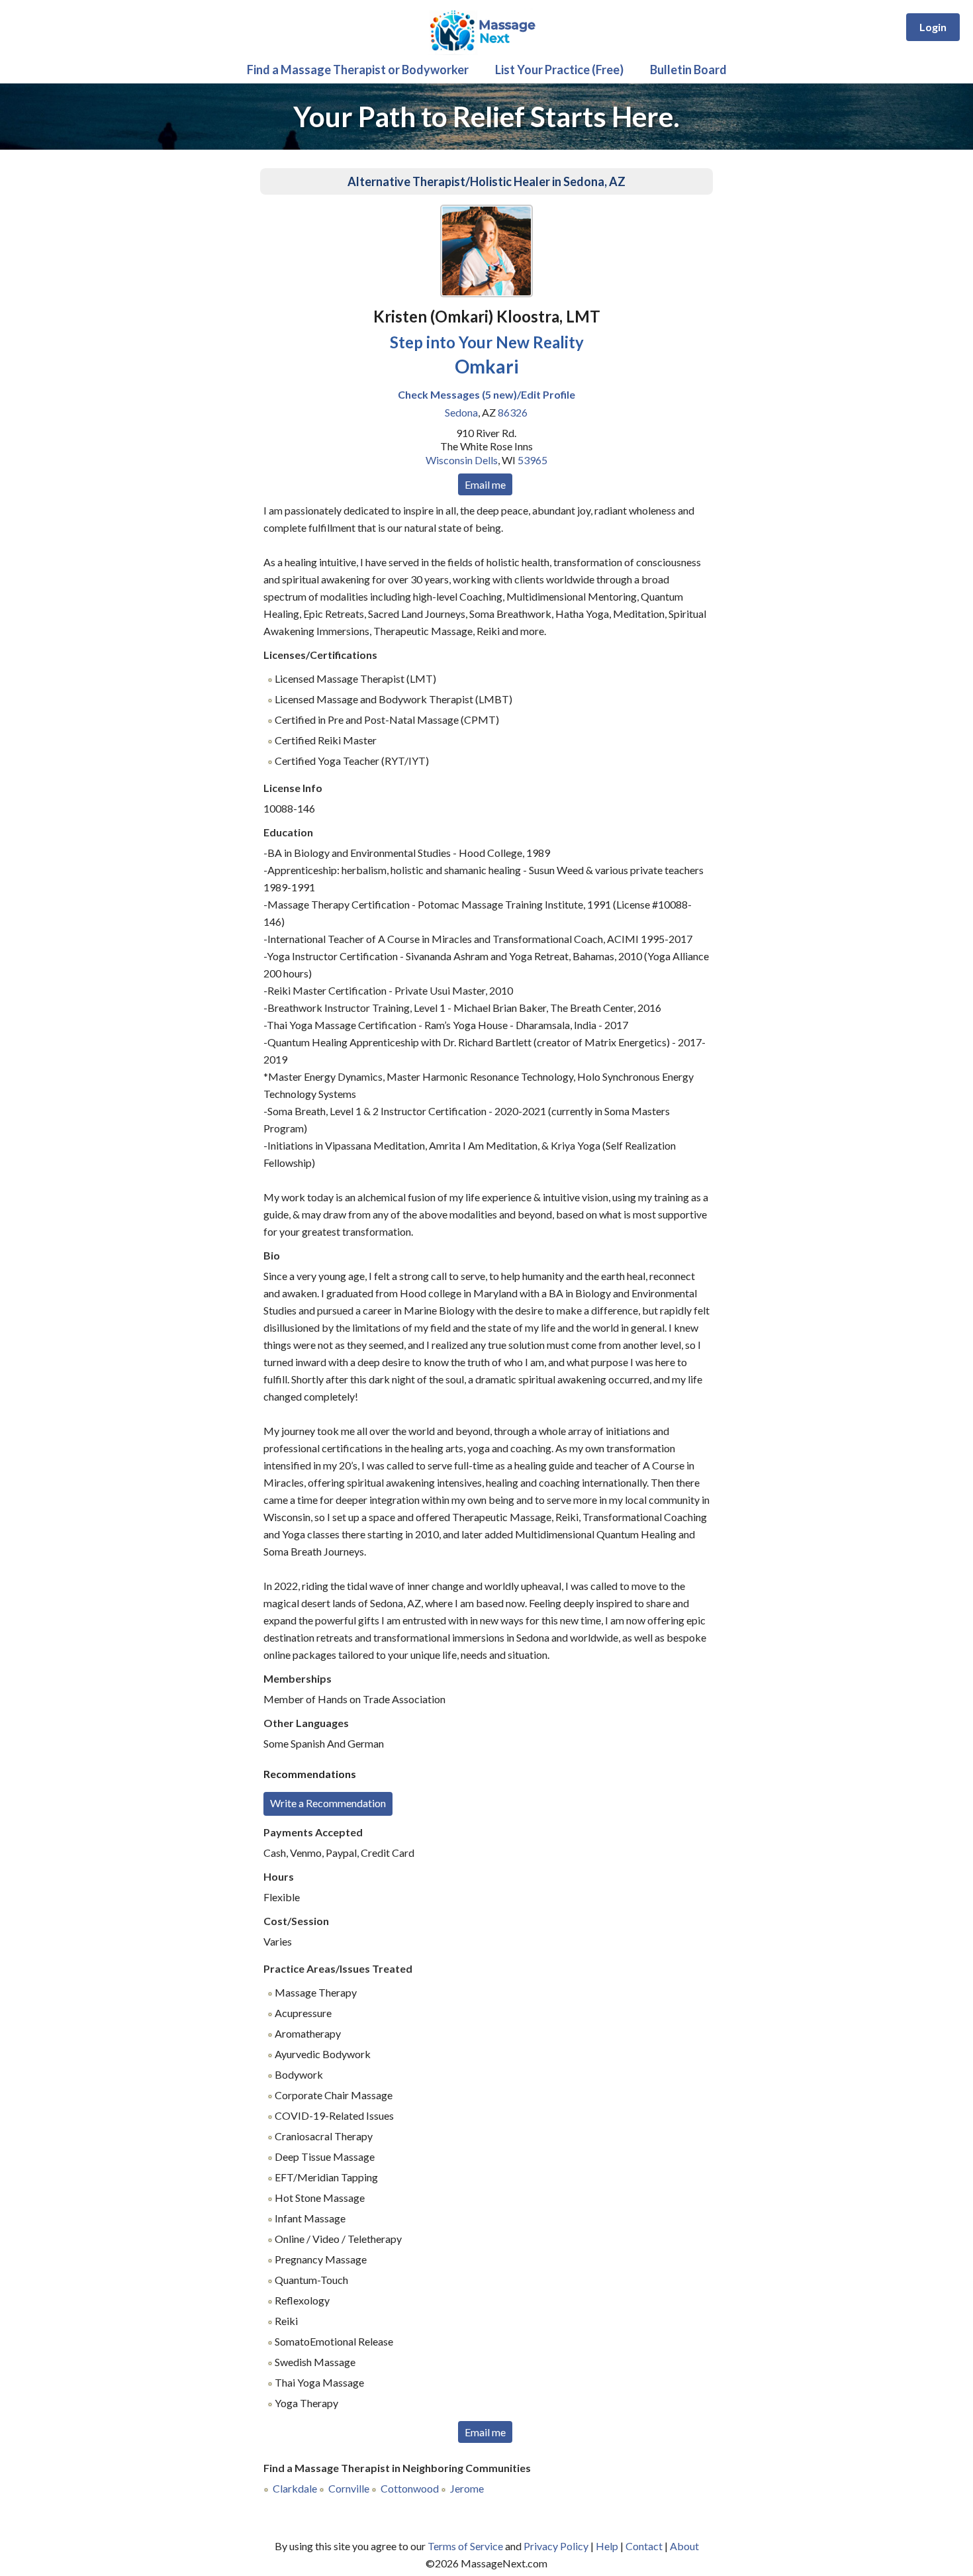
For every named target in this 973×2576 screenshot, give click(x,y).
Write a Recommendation (328, 1803)
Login (933, 27)
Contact (644, 2546)
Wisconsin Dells (462, 460)
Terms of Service (465, 2546)
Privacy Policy (556, 2546)
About (684, 2546)
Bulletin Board (688, 70)
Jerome (467, 2488)
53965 (533, 460)
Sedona (461, 412)
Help (607, 2546)
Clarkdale (295, 2488)
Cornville (349, 2488)
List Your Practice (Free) (559, 70)
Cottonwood (410, 2488)
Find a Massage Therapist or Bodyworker (358, 70)
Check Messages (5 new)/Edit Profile (486, 394)
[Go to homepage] (486, 51)
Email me (485, 484)
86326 (513, 412)
